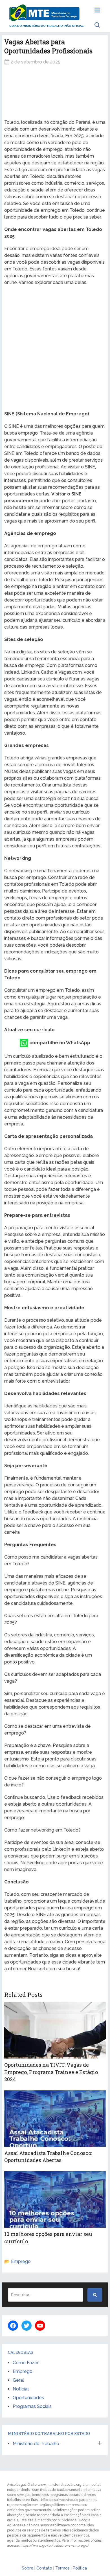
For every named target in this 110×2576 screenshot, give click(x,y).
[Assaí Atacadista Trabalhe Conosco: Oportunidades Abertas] (55, 2119)
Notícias (21, 2389)
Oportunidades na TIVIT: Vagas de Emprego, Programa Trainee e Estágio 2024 (51, 2072)
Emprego (21, 2261)
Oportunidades (28, 2398)
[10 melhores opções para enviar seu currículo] (55, 2200)
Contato (44, 2568)
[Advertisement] (55, 92)
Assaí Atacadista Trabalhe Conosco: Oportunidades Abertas (48, 2157)
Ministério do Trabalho (36, 2444)
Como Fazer (26, 2363)
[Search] (95, 2295)
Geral (18, 2380)
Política (80, 2568)
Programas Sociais (32, 2406)
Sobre (27, 2568)
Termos (62, 2568)
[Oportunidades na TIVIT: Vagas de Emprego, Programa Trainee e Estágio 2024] (55, 2030)
